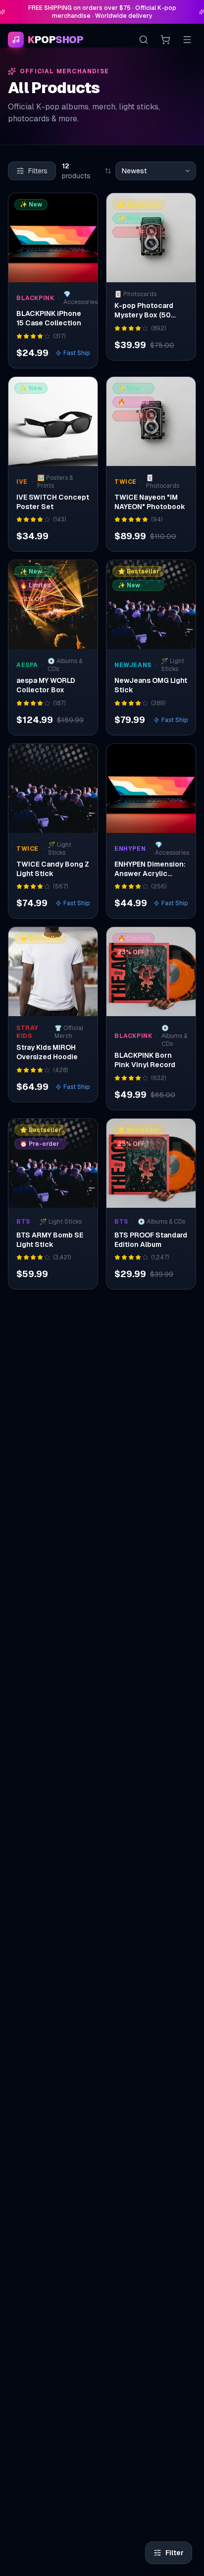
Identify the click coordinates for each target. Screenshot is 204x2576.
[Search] (144, 40)
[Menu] (187, 40)
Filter (175, 2553)
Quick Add (59, 272)
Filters (38, 171)
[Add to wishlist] (84, 207)
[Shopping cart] (165, 40)
